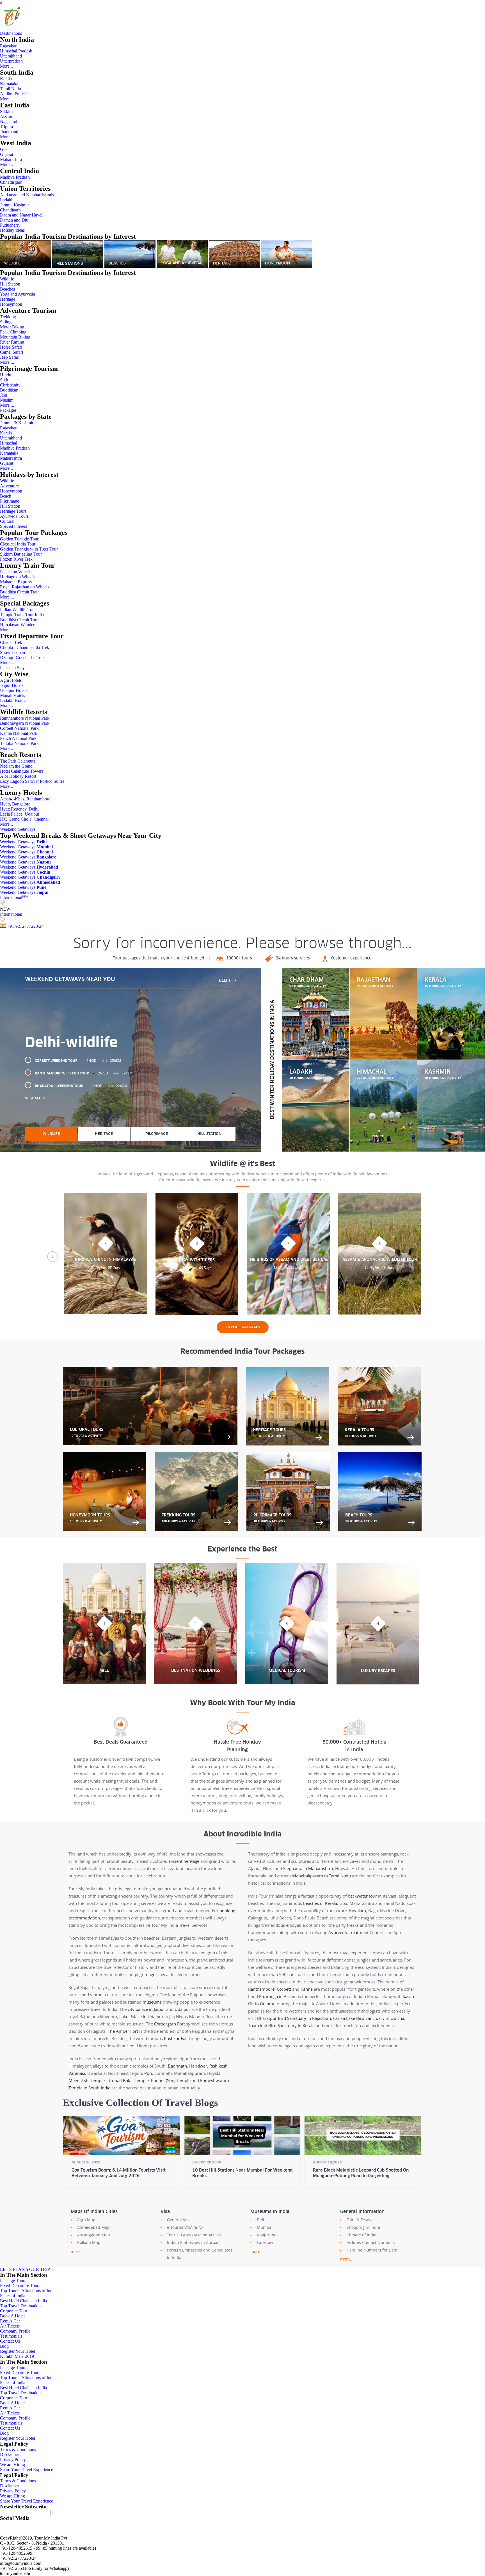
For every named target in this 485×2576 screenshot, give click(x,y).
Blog (4, 2346)
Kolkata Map (89, 2242)
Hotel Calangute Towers (22, 771)
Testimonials (11, 2336)
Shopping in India (363, 2227)
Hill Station (10, 284)
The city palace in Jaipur (142, 2009)
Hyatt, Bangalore (15, 804)
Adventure (9, 486)
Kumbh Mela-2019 (17, 2356)
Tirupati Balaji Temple (128, 2080)
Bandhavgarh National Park (25, 723)
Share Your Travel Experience (27, 2470)
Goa (4, 149)
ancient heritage (184, 1861)
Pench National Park (18, 738)
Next (432, 1257)
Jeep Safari (10, 357)
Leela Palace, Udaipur (20, 814)
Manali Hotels (12, 695)
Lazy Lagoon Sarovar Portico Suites (32, 781)
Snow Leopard (13, 652)
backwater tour (362, 1896)
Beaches (7, 289)
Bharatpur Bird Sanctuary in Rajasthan (294, 2018)
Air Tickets (10, 2326)
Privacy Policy (13, 2459)
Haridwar (198, 2066)
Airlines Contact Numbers (371, 2242)
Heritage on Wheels (18, 577)
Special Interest (13, 526)
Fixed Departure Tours (20, 2286)
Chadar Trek (11, 642)
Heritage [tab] (104, 1134)
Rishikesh (219, 2066)
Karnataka (9, 84)
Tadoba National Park (19, 743)
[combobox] (228, 980)
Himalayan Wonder (17, 625)
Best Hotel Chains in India (23, 2301)
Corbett (284, 1989)
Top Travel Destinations (21, 2306)
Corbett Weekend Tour (78, 1061)
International (14, 897)
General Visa (179, 2220)
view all (33, 1098)
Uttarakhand (11, 56)
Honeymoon (11, 304)
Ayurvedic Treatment (348, 1932)
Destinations (11, 33)
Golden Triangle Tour (19, 539)
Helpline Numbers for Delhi (373, 2250)
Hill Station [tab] (209, 1134)
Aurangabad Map (94, 2235)
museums (152, 2002)
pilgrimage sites (150, 1974)
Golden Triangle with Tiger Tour (29, 549)
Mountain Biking (15, 337)
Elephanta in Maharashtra (308, 1868)
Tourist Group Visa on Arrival (194, 2235)
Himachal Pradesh (16, 51)
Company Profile (15, 2331)
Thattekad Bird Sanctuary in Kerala (281, 2025)
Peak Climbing (13, 332)
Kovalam (358, 1910)
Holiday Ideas (12, 230)
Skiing (6, 322)
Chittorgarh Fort (170, 2024)
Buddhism (9, 390)
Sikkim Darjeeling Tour (21, 554)
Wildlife (7, 279)
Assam (6, 117)
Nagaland (9, 122)
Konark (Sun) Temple (171, 2080)
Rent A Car (10, 2321)
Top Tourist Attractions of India (28, 2291)
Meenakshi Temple (87, 2080)
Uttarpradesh (11, 61)
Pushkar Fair (176, 2038)
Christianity (10, 385)
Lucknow (265, 2242)
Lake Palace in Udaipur (141, 2016)
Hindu (6, 375)
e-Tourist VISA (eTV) (185, 2227)
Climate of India (362, 2235)
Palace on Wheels (16, 572)
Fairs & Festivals (362, 2220)
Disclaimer (10, 2454)
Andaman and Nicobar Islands (27, 195)
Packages (8, 410)
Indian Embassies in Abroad (193, 2242)
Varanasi (77, 2073)
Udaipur (182, 2009)
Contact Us (10, 2341)
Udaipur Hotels (14, 690)
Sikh (4, 380)
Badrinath (177, 2066)
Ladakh (7, 200)
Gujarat (7, 154)
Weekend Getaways (18, 829)
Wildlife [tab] (51, 1134)
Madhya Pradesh (15, 177)
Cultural (7, 521)
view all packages (243, 1327)
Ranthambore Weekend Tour (84, 1073)
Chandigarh (10, 210)
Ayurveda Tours (14, 516)
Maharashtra (11, 159)
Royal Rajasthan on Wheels (25, 587)
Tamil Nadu (11, 89)
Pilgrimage (10, 501)
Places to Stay (12, 668)
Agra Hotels (11, 680)
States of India (13, 2296)
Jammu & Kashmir (17, 423)
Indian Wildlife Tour (18, 610)
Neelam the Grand (16, 766)
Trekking (8, 317)
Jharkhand (9, 132)
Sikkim (6, 111)
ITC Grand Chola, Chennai (24, 819)
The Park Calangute (18, 761)
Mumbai (265, 2227)
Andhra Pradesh (14, 94)
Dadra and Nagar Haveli (22, 215)
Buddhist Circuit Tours (20, 620)
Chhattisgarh (11, 182)
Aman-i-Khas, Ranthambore (25, 799)
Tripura (6, 127)
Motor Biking (12, 327)
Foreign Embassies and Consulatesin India (200, 2254)
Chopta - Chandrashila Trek (25, 647)
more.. (77, 2251)
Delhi (262, 2220)
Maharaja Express (16, 582)
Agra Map (86, 2220)
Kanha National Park (19, 733)
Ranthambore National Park (25, 718)
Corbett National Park (19, 728)
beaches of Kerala (320, 1903)
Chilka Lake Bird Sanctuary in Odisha (369, 2018)
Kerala (6, 79)
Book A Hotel (12, 2316)
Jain (4, 395)
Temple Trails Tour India (22, 615)
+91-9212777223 (22, 926)
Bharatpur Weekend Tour (81, 1086)
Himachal (9, 443)
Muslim (7, 400)
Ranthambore (261, 1989)
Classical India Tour (18, 544)
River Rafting (12, 342)
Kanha (307, 1989)
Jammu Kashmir (14, 205)
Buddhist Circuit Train (20, 592)
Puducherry (10, 225)
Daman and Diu (14, 220)
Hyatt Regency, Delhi (19, 809)
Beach (6, 496)
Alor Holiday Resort (18, 776)
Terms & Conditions (18, 2449)
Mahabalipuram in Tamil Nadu (322, 1876)
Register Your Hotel (18, 2351)
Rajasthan (9, 46)
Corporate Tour (14, 2311)
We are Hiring (12, 2465)
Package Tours (13, 2281)
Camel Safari (12, 352)
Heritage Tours (13, 511)
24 (41, 926)
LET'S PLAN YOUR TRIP (25, 2269)
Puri (148, 2073)
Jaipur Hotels (12, 685)
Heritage (8, 299)
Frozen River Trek (16, 559)
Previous (53, 1257)
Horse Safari (11, 347)
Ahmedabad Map (93, 2227)
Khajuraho (267, 2235)
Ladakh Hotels (13, 700)
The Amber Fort (123, 2031)
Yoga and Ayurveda (18, 294)
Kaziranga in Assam (278, 1996)
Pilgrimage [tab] (157, 1134)
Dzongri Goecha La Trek (22, 658)
